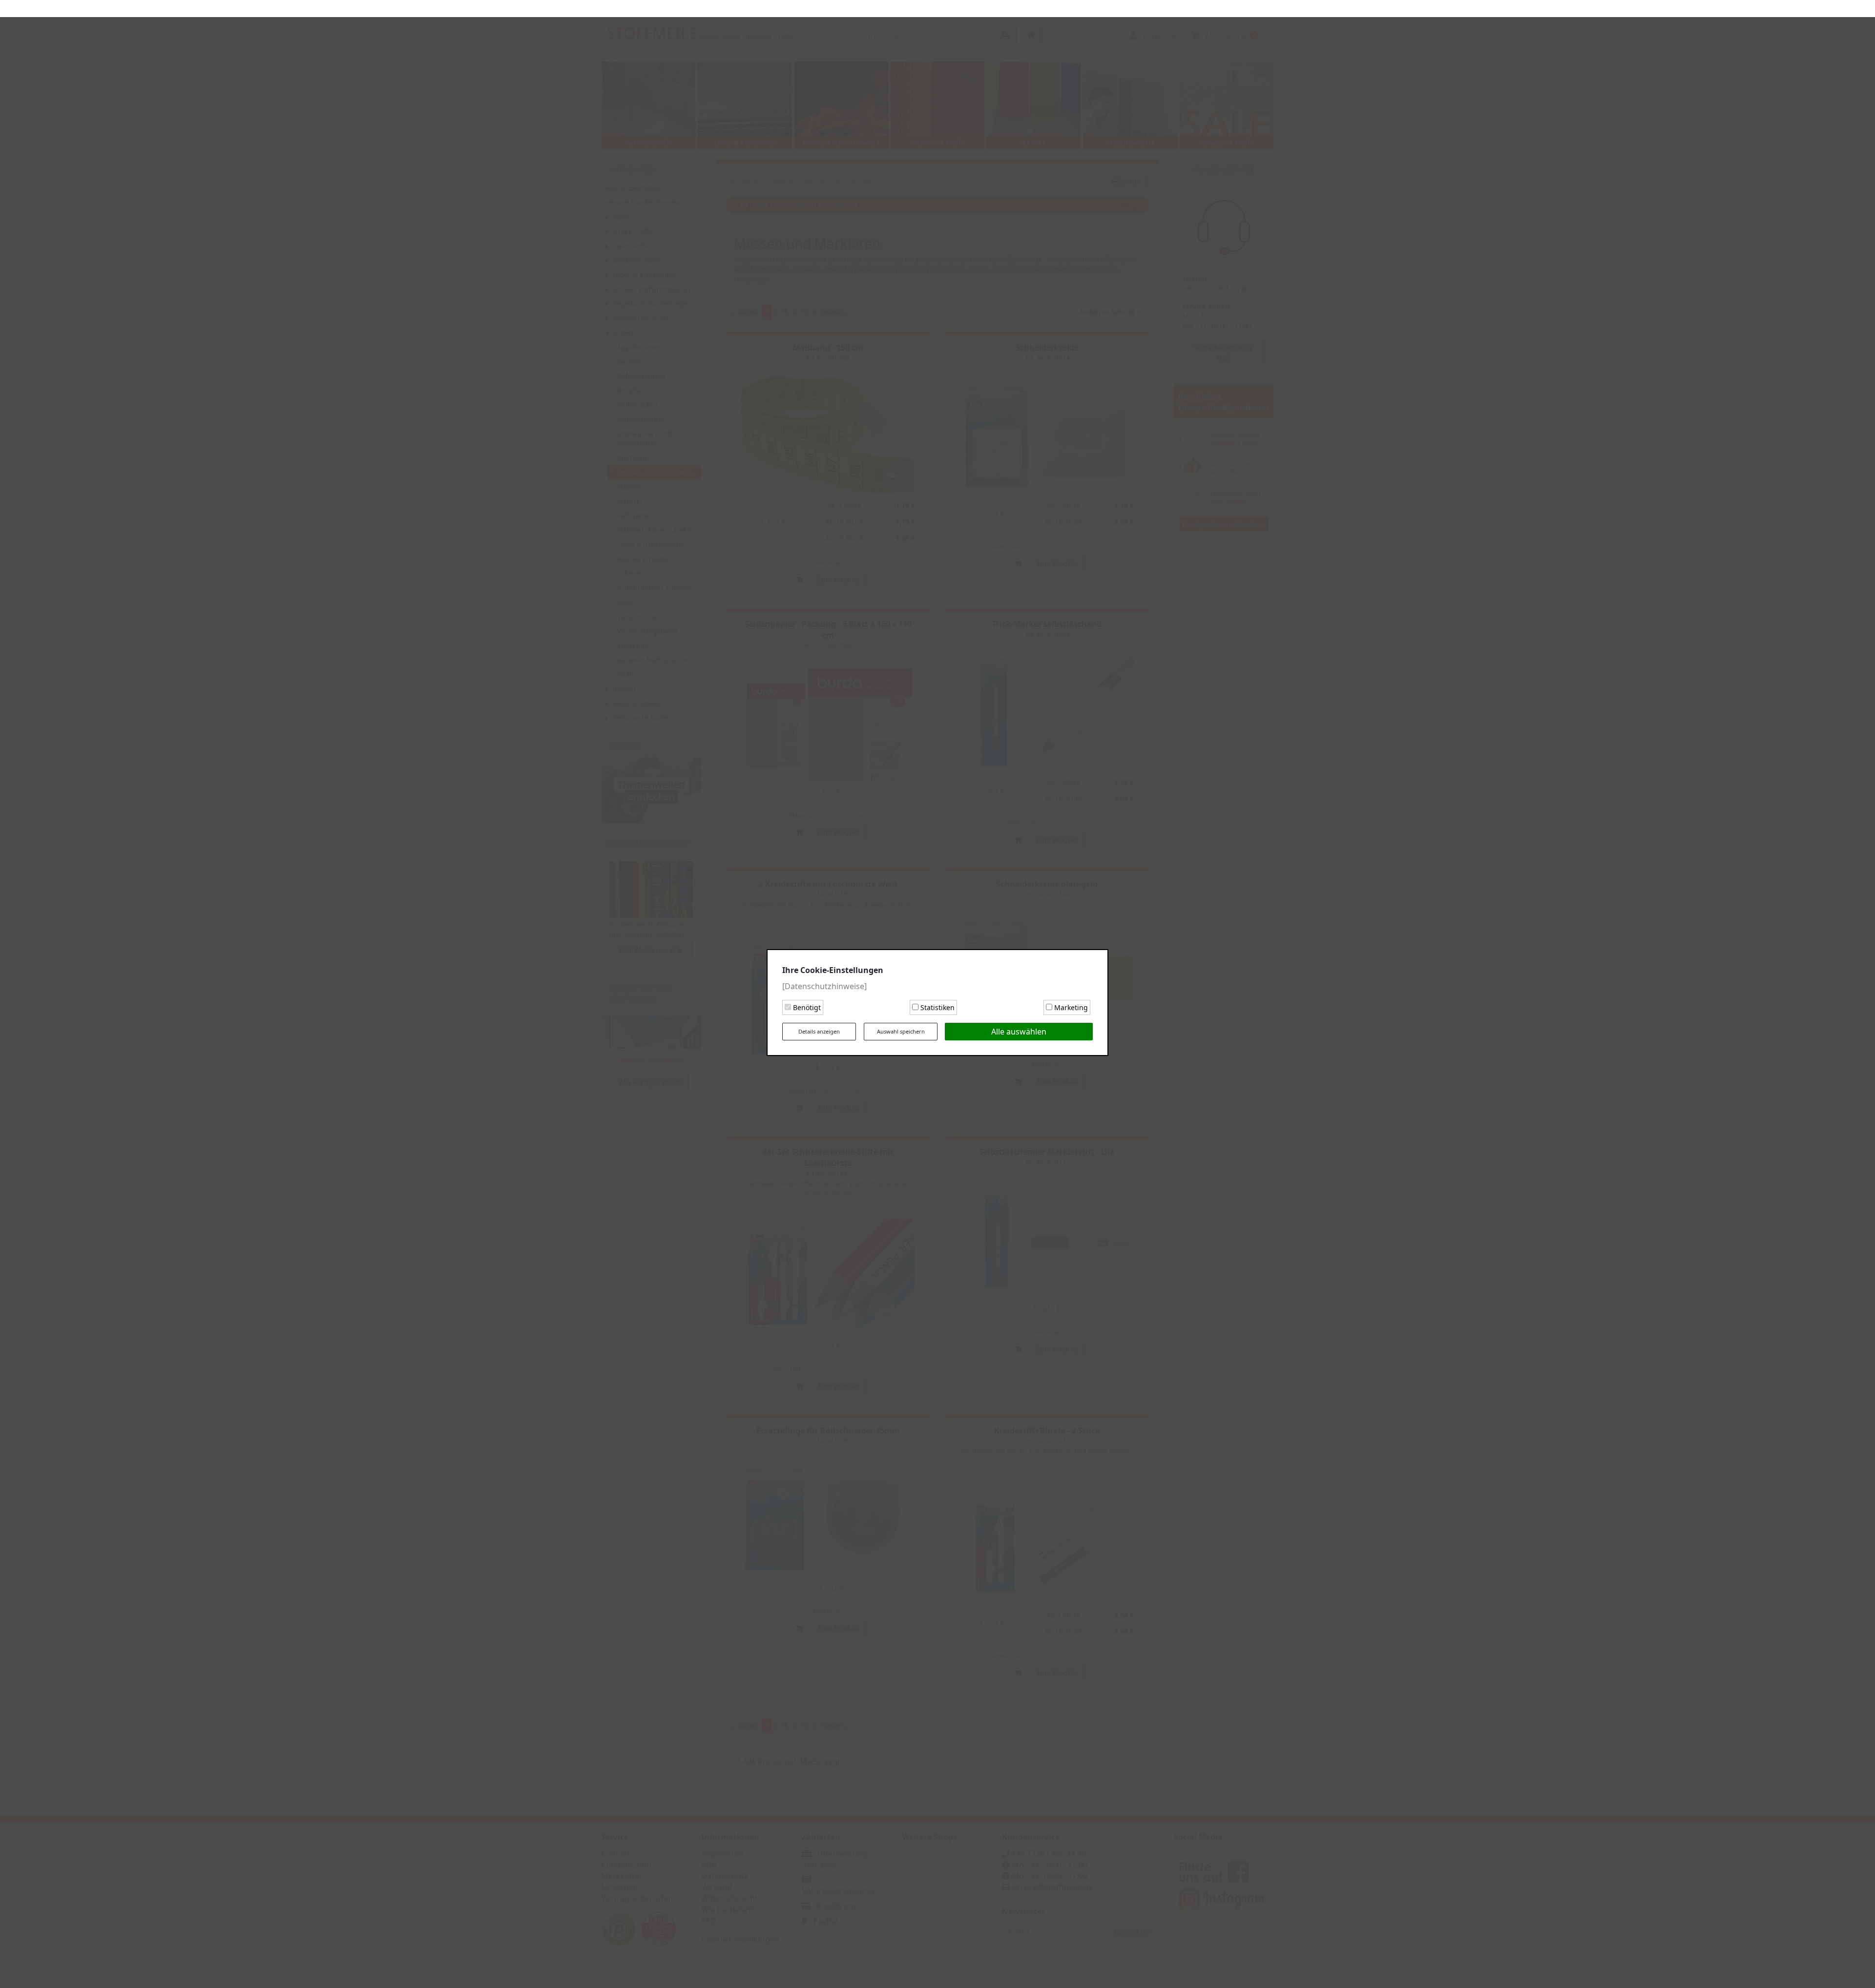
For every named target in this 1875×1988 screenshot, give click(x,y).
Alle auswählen (1019, 1023)
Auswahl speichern (901, 1023)
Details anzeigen (819, 1023)
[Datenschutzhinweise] (824, 978)
